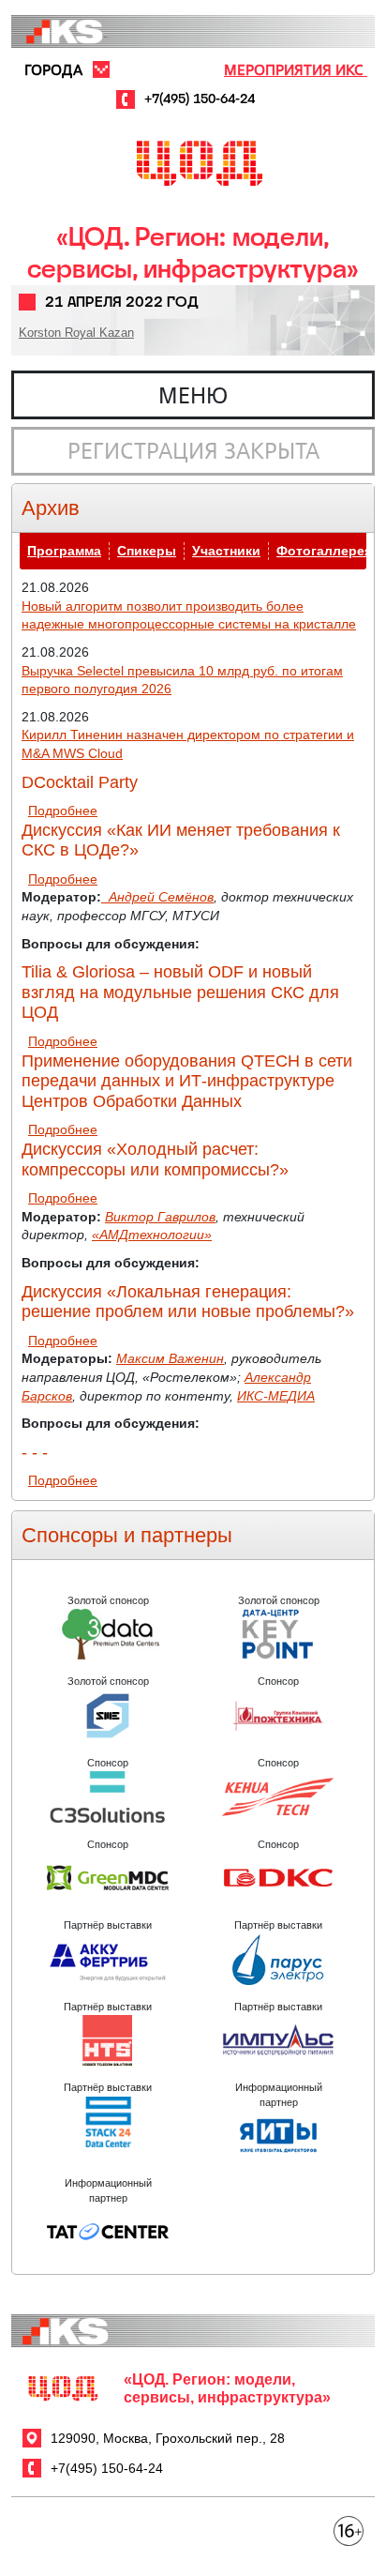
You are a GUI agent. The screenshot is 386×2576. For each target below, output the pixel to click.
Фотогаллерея (324, 551)
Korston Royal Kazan (76, 333)
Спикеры (147, 551)
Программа (64, 551)
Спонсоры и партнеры (127, 1535)
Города (53, 69)
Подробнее (63, 811)
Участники (226, 551)
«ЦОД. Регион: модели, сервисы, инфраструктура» (193, 253)
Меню (193, 395)
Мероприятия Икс (296, 69)
